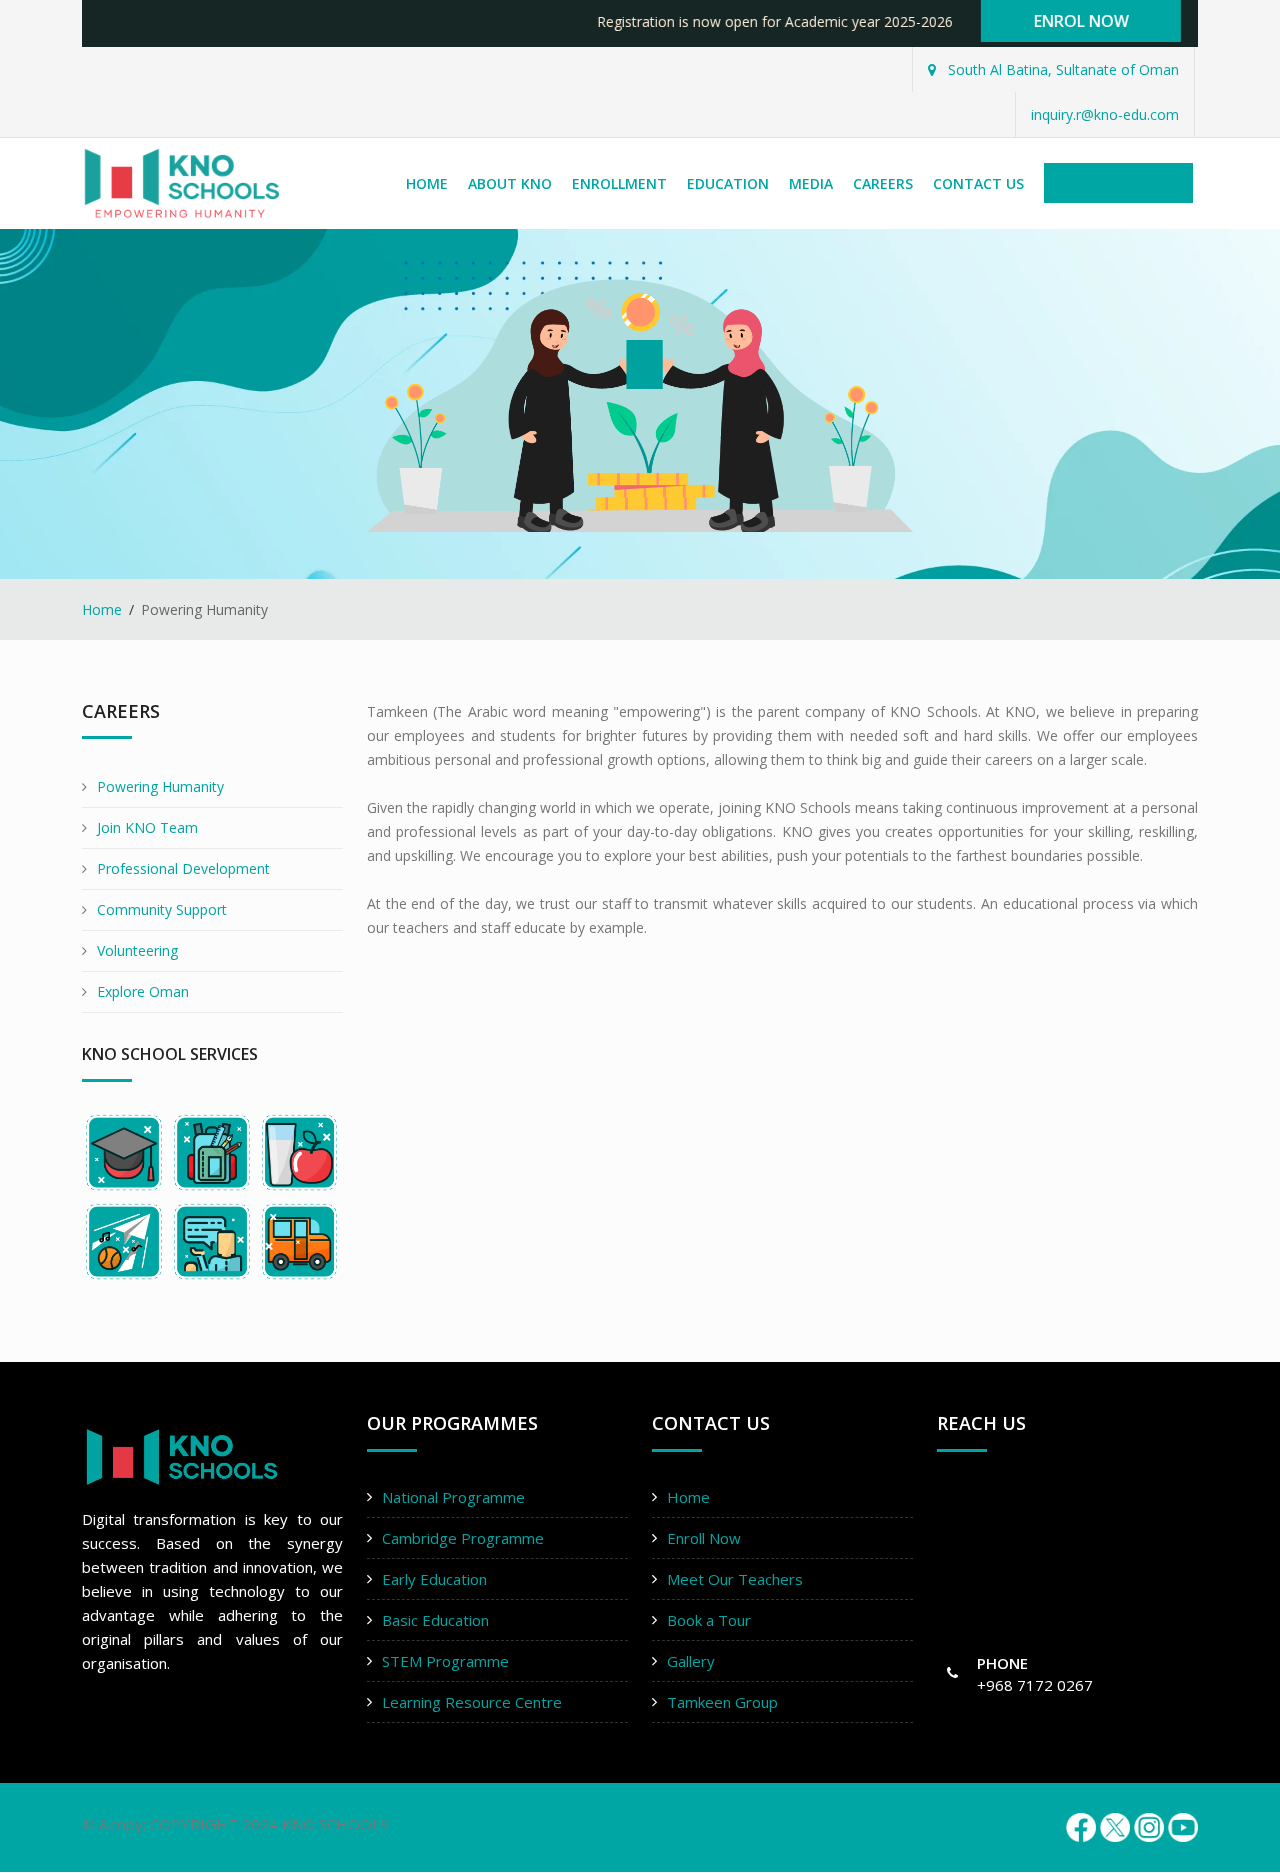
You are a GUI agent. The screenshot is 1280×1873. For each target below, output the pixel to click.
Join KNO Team (147, 827)
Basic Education (435, 1620)
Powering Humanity (160, 786)
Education (728, 183)
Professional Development (183, 868)
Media (811, 183)
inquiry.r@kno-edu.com (1105, 114)
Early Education (434, 1579)
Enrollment (619, 183)
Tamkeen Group (722, 1702)
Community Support (162, 909)
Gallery (691, 1661)
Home (427, 183)
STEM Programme (445, 1661)
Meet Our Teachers (735, 1579)
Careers (883, 183)
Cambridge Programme (463, 1538)
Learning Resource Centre (472, 1702)
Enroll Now (704, 1538)
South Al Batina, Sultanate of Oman (1061, 69)
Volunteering (137, 950)
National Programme (453, 1497)
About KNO (510, 183)
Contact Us (978, 183)
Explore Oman (143, 991)
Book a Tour (709, 1620)
